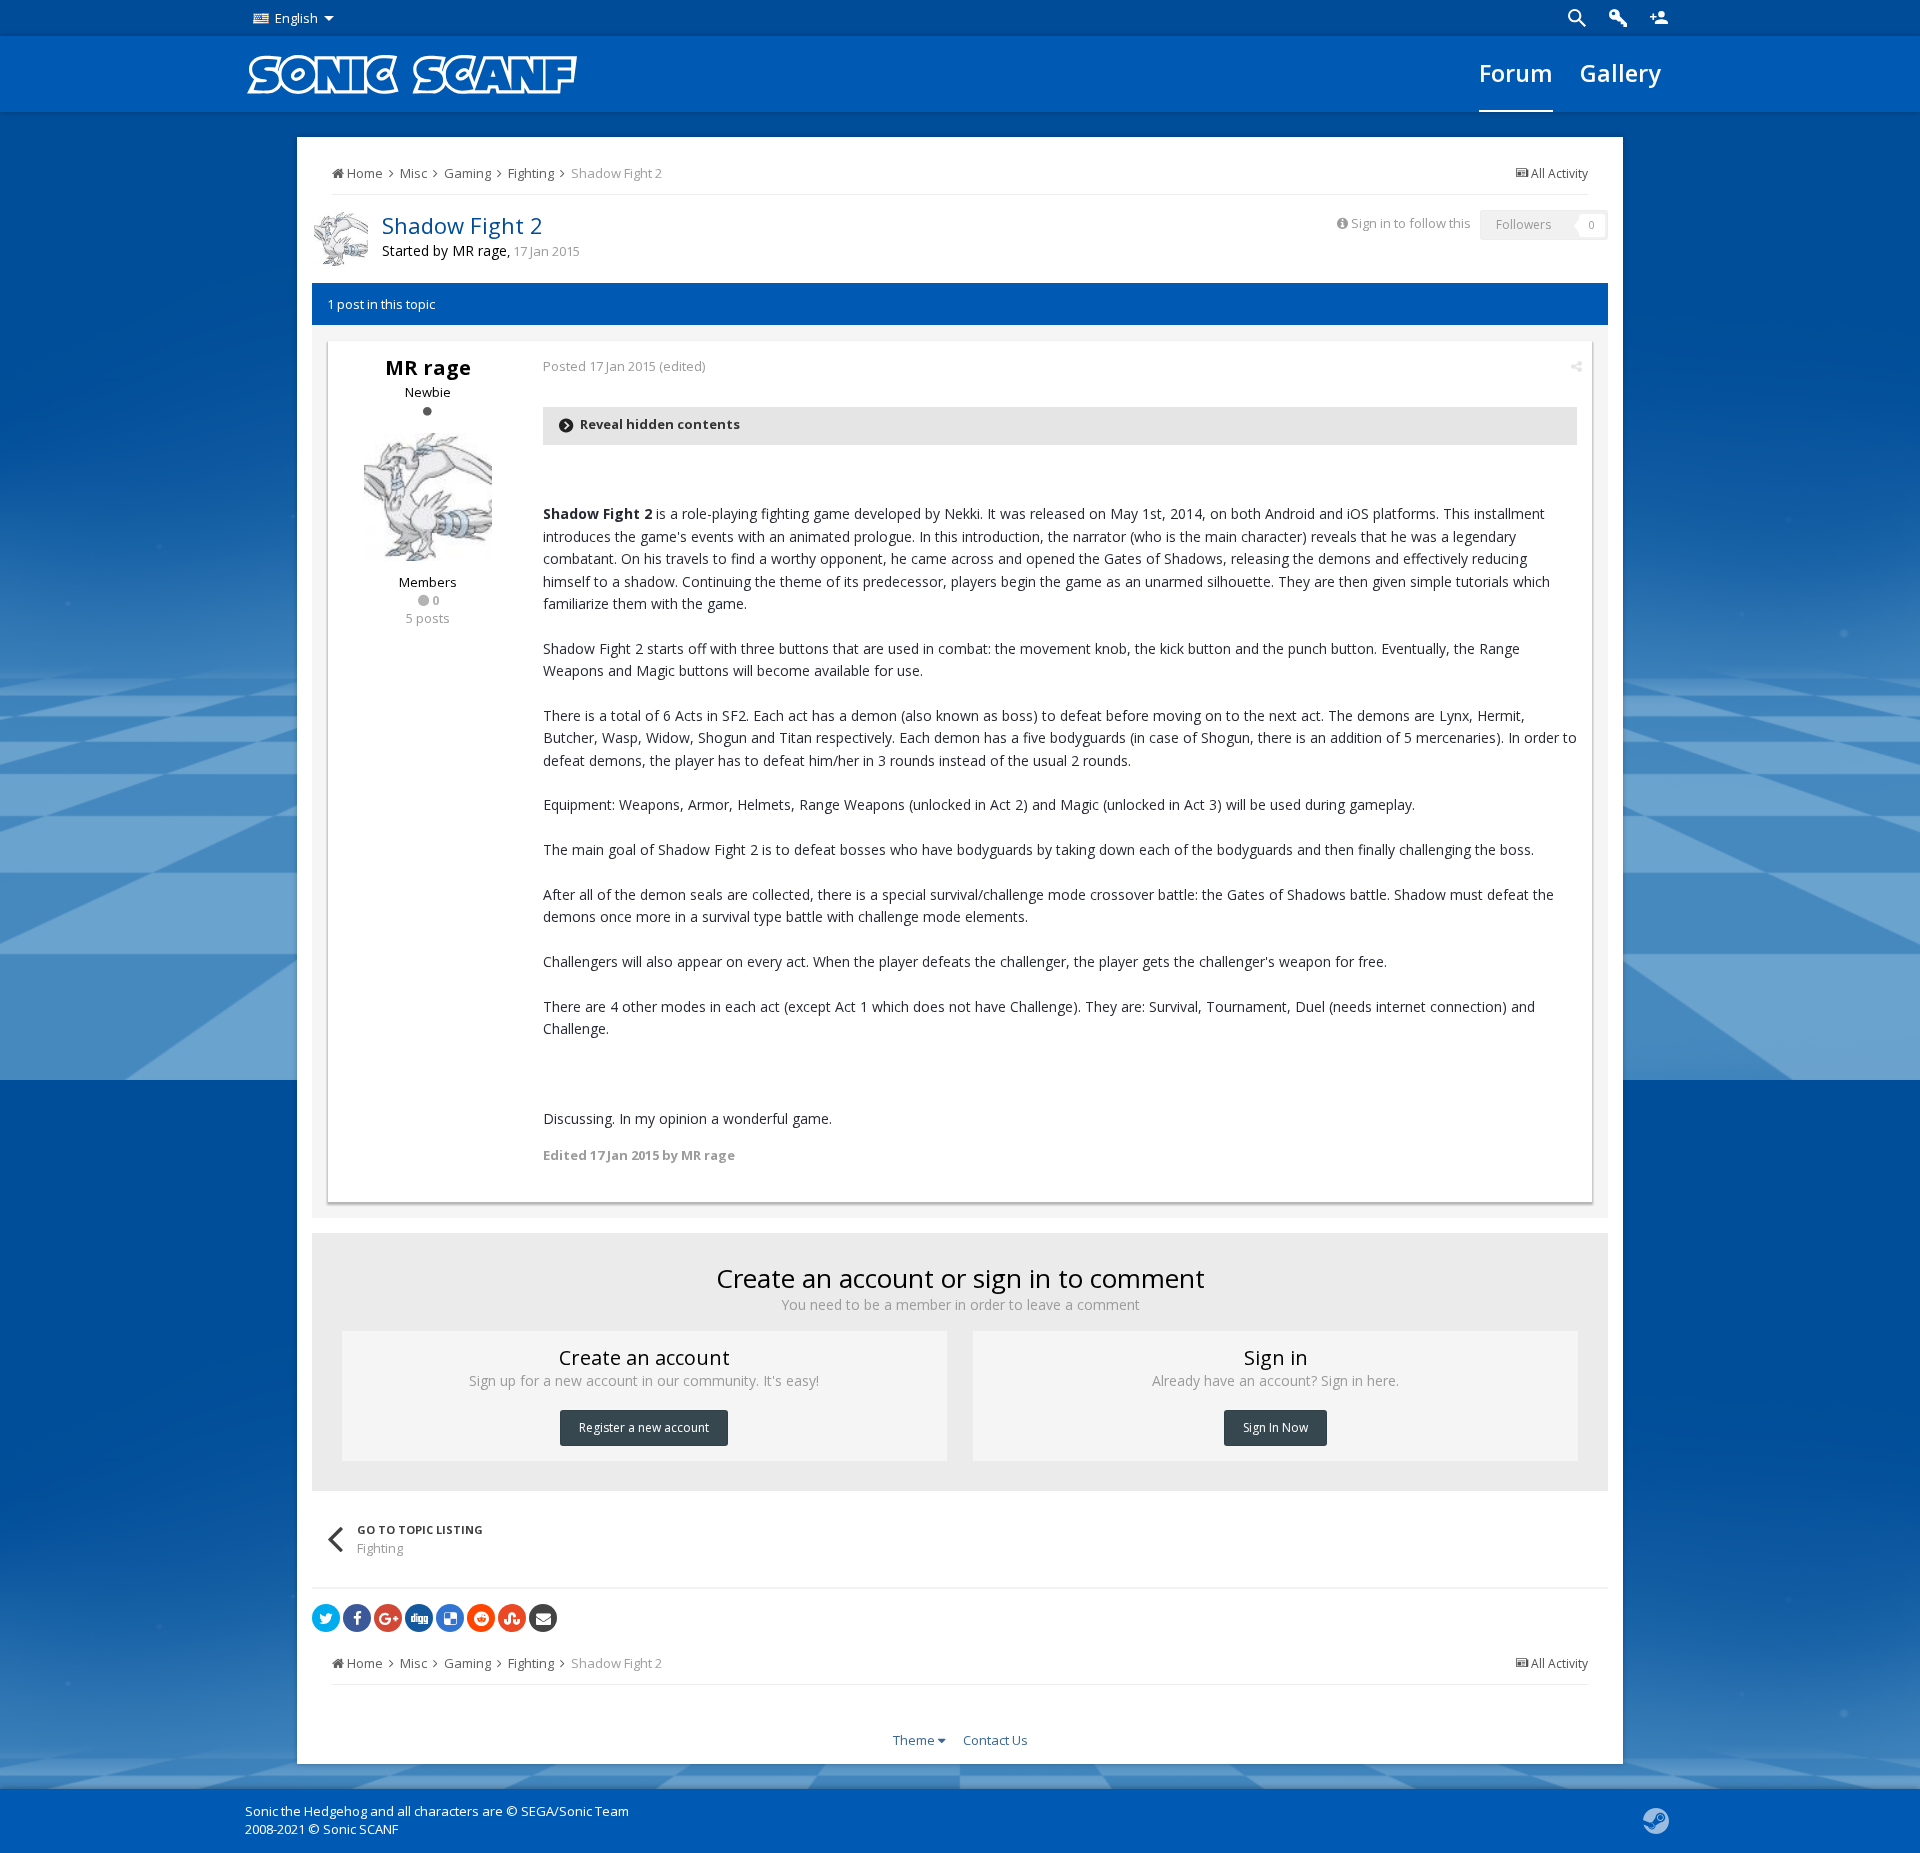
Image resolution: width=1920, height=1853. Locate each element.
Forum (1516, 73)
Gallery (1620, 73)
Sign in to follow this (1411, 223)
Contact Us (995, 1740)
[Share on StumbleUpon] (512, 1618)
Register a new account (644, 1427)
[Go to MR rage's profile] (341, 239)
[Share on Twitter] (326, 1618)
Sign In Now (1275, 1427)
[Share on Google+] (388, 1618)
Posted (599, 366)
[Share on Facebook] (357, 1618)
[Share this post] (1576, 366)
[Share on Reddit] (481, 1618)
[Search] (1577, 18)
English (296, 18)
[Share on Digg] (419, 1618)
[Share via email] (543, 1618)
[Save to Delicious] (450, 1618)
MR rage (479, 250)
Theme (915, 1740)
